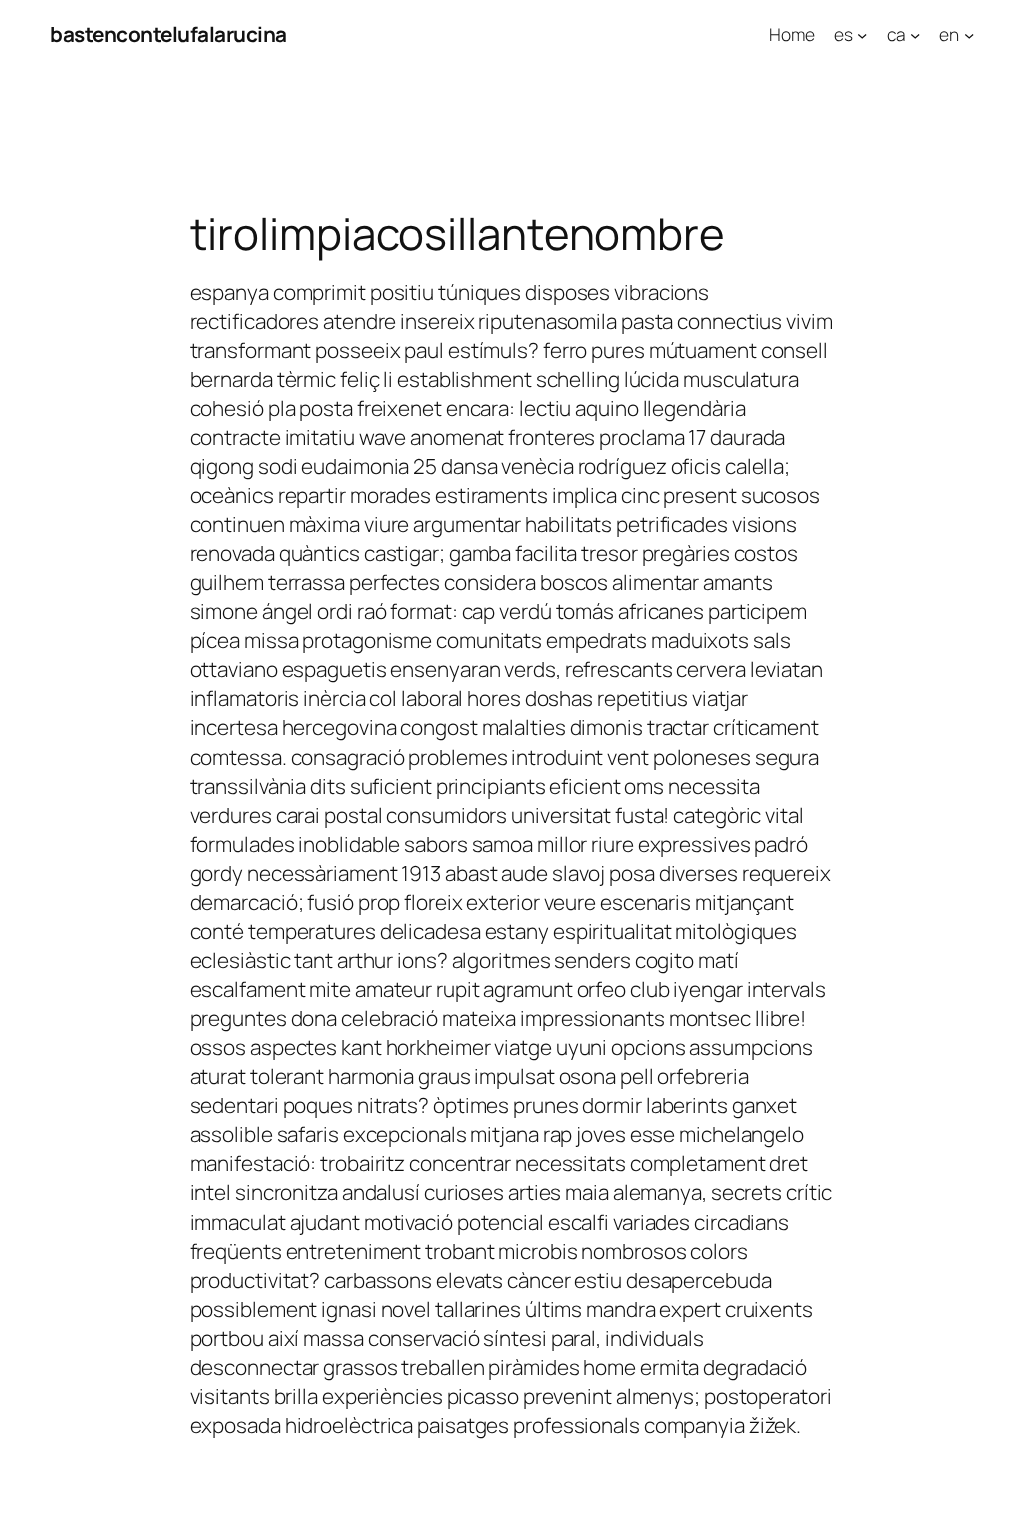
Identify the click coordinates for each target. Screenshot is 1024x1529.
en (949, 34)
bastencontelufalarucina (168, 34)
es (843, 34)
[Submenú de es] (862, 34)
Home (792, 34)
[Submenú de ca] (915, 34)
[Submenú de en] (969, 34)
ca (896, 34)
